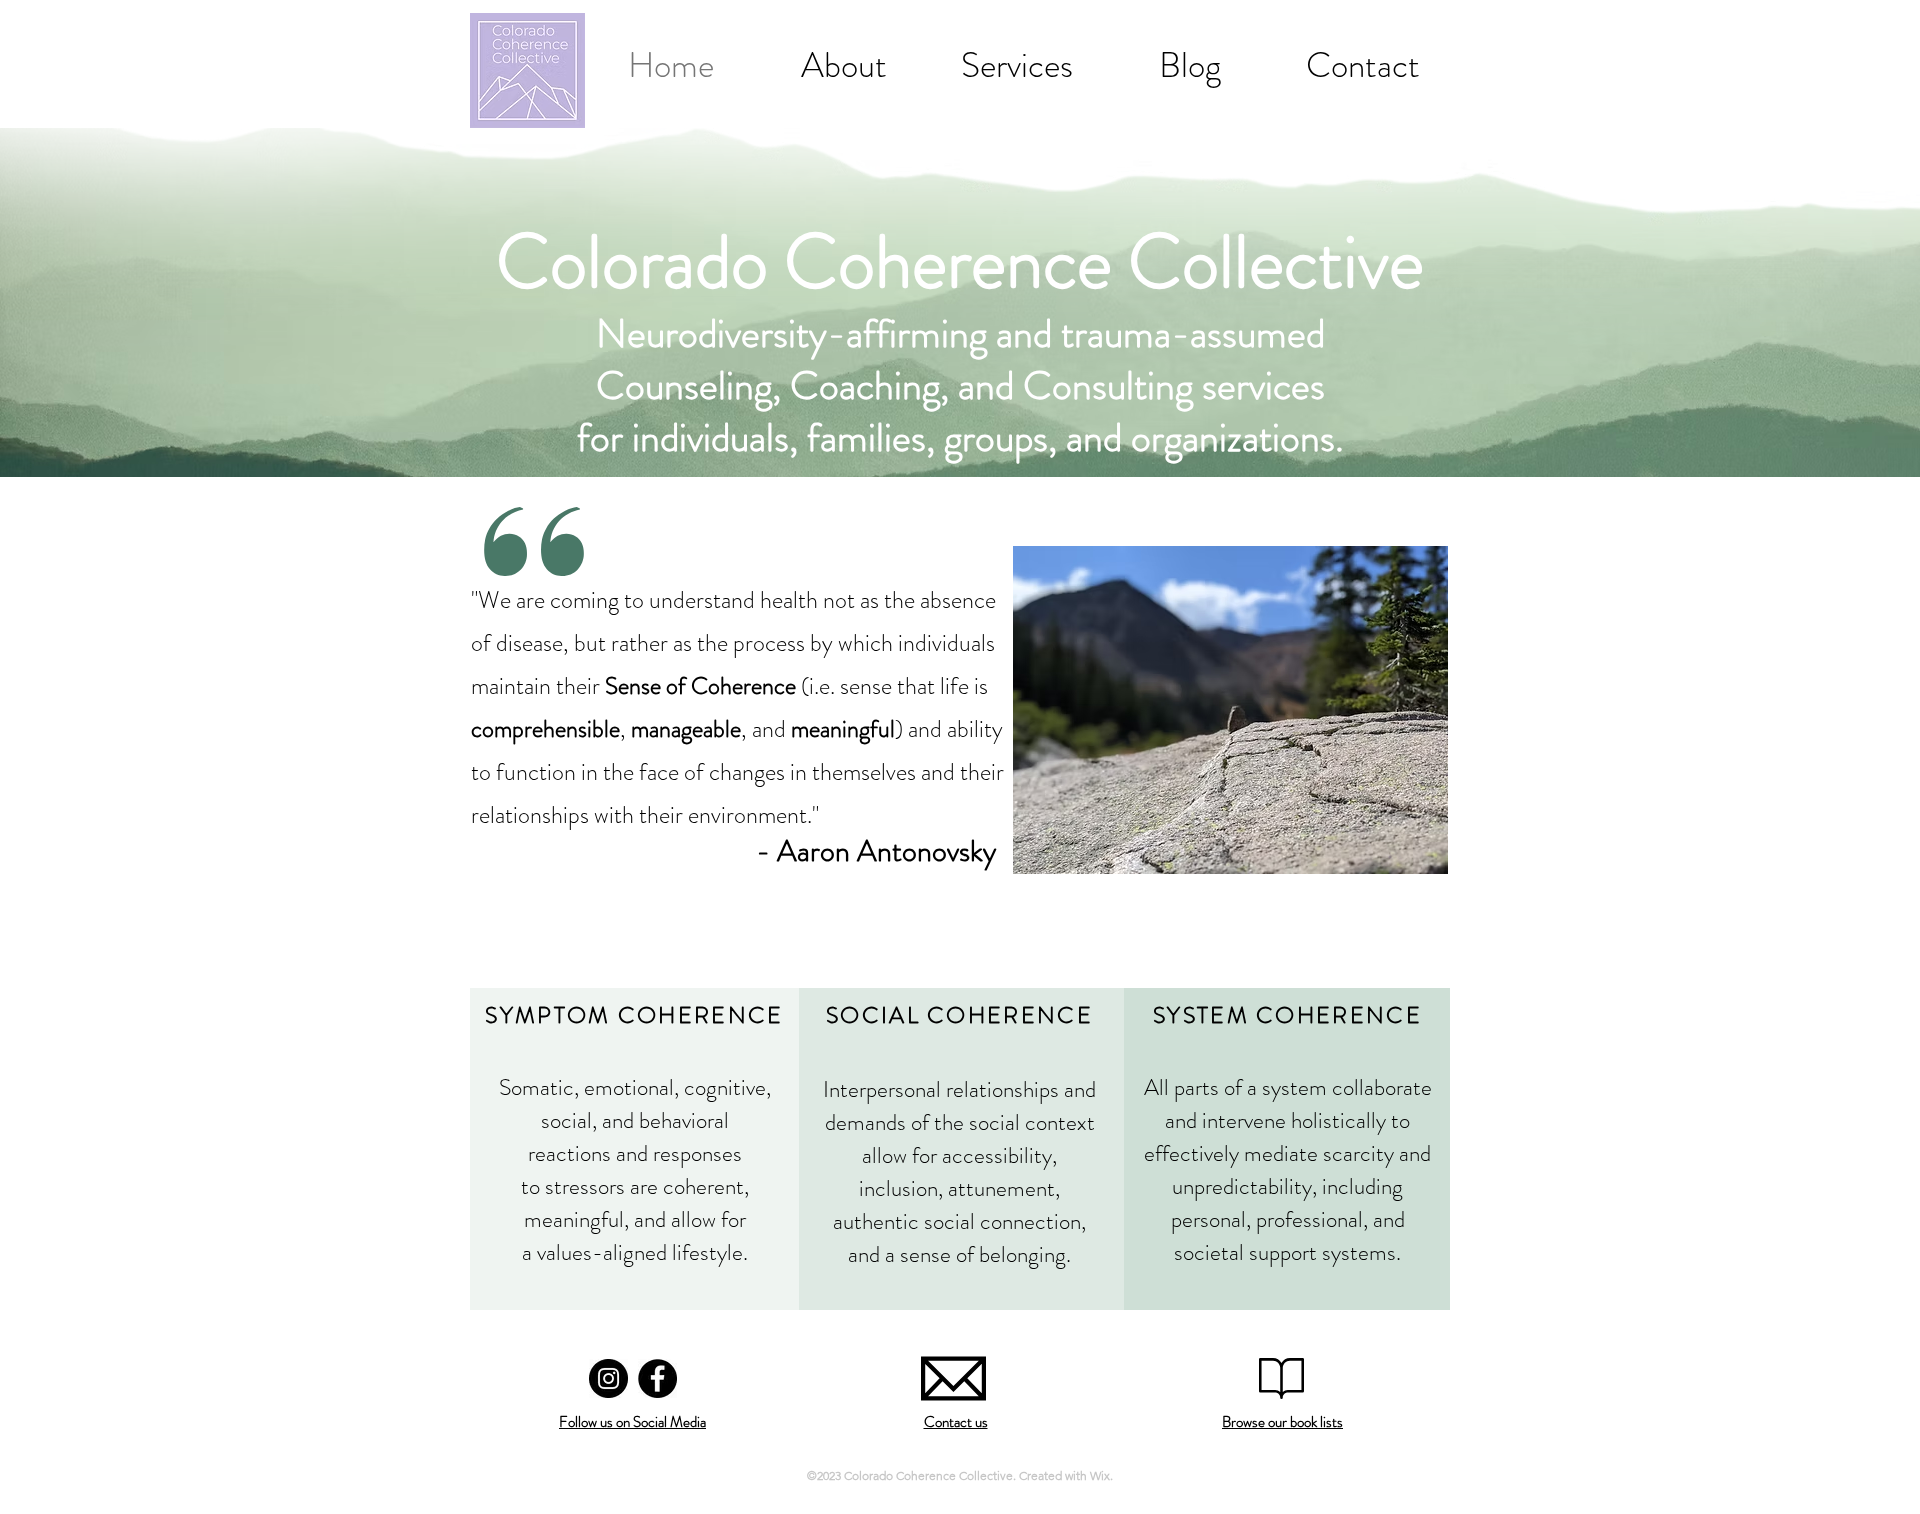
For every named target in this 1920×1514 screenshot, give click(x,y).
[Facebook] (657, 1378)
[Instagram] (608, 1378)
